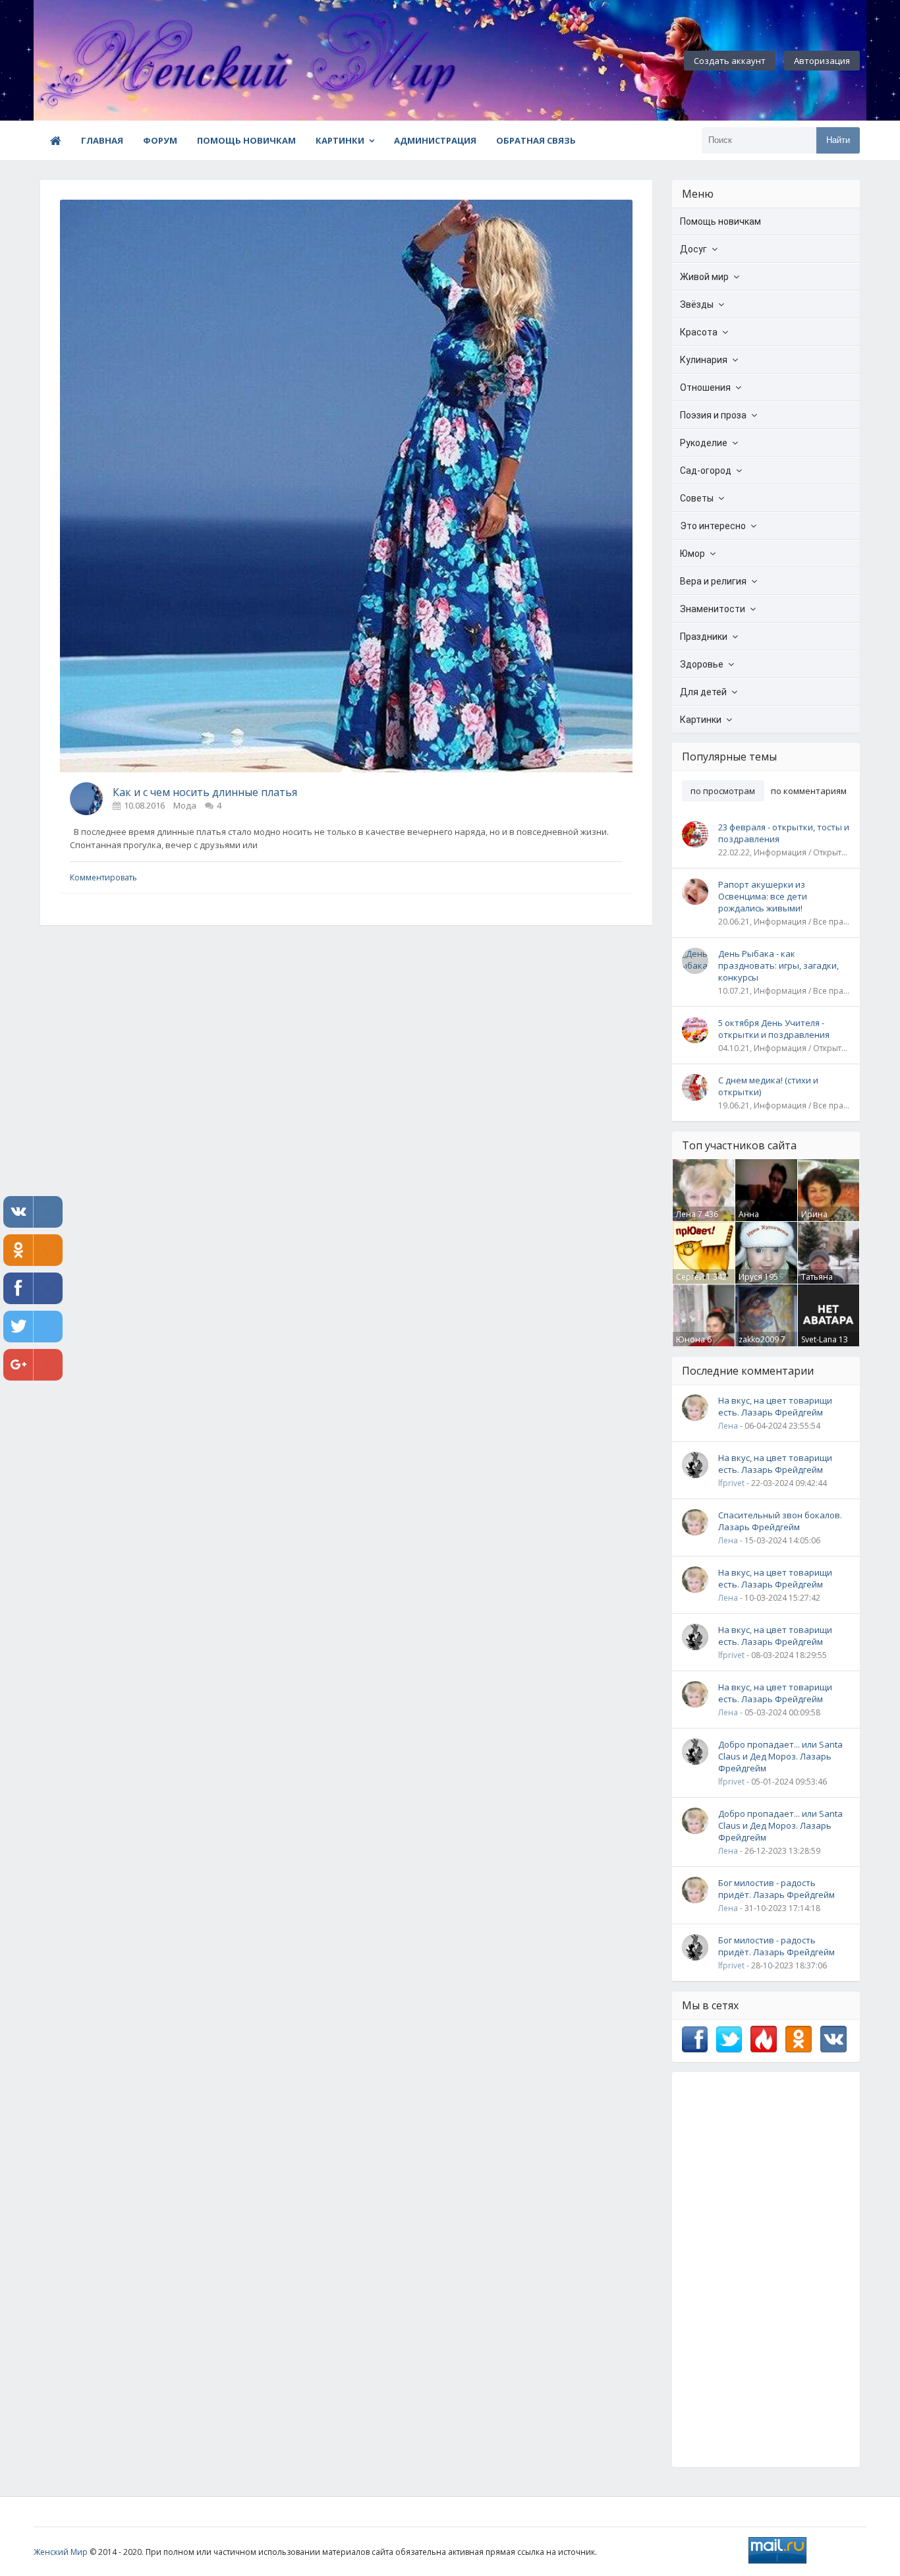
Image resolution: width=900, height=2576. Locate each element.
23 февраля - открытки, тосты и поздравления (784, 833)
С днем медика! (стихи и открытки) (768, 1086)
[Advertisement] (766, 2270)
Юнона (690, 1339)
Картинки (340, 140)
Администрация (435, 140)
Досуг (693, 249)
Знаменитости (713, 609)
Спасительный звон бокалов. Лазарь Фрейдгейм (780, 1521)
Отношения (705, 387)
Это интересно (713, 526)
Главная (102, 140)
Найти (838, 140)
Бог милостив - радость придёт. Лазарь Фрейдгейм (776, 1889)
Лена (686, 1214)
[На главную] (106, 61)
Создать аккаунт (730, 61)
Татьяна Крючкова (821, 1282)
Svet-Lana (819, 1339)
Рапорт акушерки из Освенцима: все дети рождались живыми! (763, 896)
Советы (697, 498)
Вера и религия (713, 581)
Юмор (692, 554)
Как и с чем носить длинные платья (205, 792)
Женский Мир (61, 2552)
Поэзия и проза (713, 415)
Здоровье (702, 664)
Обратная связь (536, 140)
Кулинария (704, 360)
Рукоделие (704, 443)
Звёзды (697, 304)
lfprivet (731, 1483)
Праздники (704, 637)
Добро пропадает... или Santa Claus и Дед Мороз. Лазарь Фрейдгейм (780, 1756)
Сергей (690, 1277)
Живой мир (704, 277)
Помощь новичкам (246, 140)
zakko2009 (759, 1339)
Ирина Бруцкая (817, 1220)
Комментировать (103, 877)
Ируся (750, 1277)
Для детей (703, 692)
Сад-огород (706, 471)
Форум (160, 140)
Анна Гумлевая (757, 1220)
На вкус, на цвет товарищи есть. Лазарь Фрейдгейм (775, 1406)
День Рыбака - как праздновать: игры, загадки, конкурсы (778, 965)
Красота (699, 332)
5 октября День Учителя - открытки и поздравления (774, 1029)
